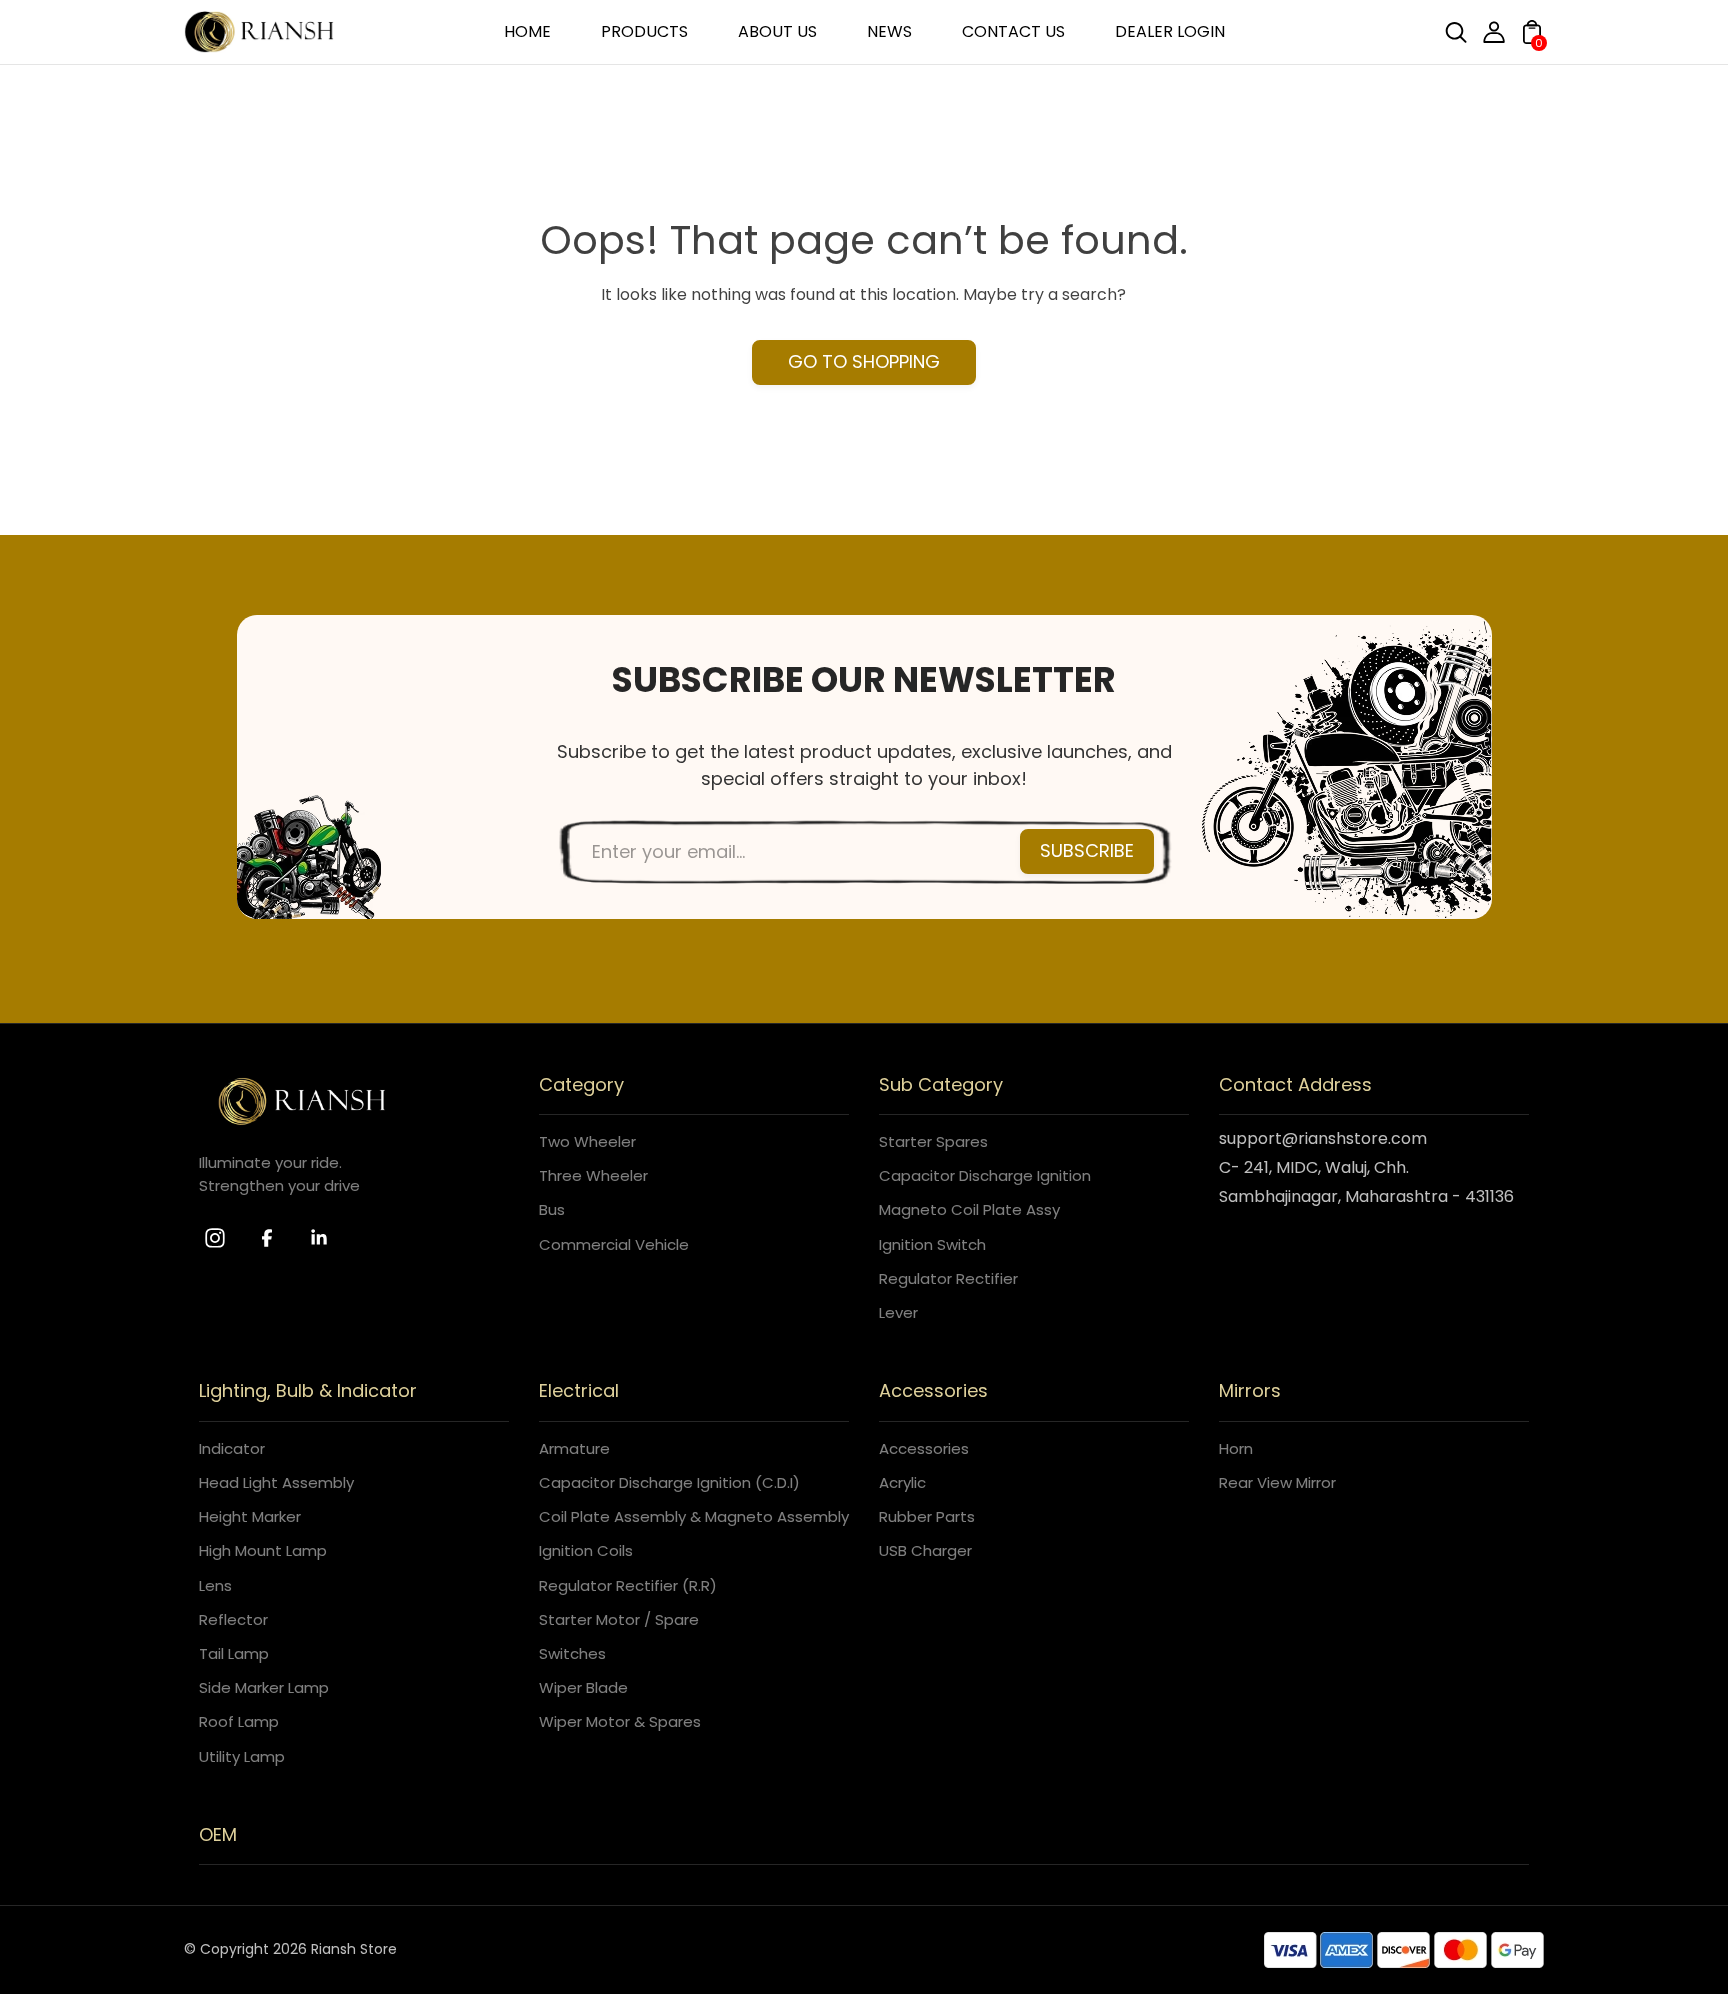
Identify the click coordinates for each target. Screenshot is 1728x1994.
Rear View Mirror (1277, 1482)
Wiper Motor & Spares (620, 1721)
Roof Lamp (239, 1721)
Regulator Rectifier (948, 1278)
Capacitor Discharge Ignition (985, 1175)
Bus (552, 1209)
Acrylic (902, 1482)
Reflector (233, 1619)
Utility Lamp (242, 1756)
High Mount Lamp (263, 1550)
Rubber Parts (927, 1516)
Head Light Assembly (276, 1482)
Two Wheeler (587, 1141)
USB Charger (925, 1550)
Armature (574, 1448)
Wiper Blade (583, 1687)
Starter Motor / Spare (619, 1619)
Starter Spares (933, 1141)
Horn (1236, 1448)
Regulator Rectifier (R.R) (628, 1585)
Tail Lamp (234, 1653)
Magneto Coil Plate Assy (969, 1209)
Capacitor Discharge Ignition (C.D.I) (669, 1482)
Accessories (924, 1448)
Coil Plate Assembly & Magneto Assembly (694, 1516)
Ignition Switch (932, 1244)
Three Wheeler (593, 1175)
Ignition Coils (586, 1550)
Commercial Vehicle (614, 1244)
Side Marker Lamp (264, 1687)
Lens (215, 1585)
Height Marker (250, 1516)
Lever (898, 1312)
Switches (572, 1653)
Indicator (232, 1448)
